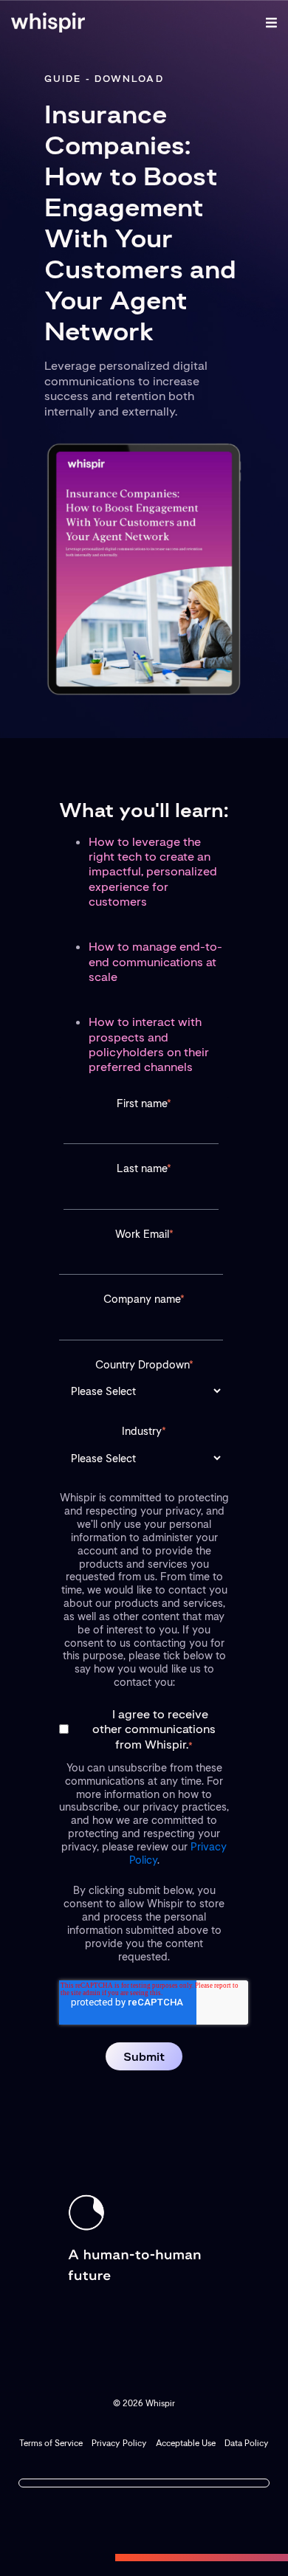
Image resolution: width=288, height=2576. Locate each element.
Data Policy (247, 2443)
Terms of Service (51, 2443)
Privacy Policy (119, 2443)
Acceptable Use (186, 2443)
